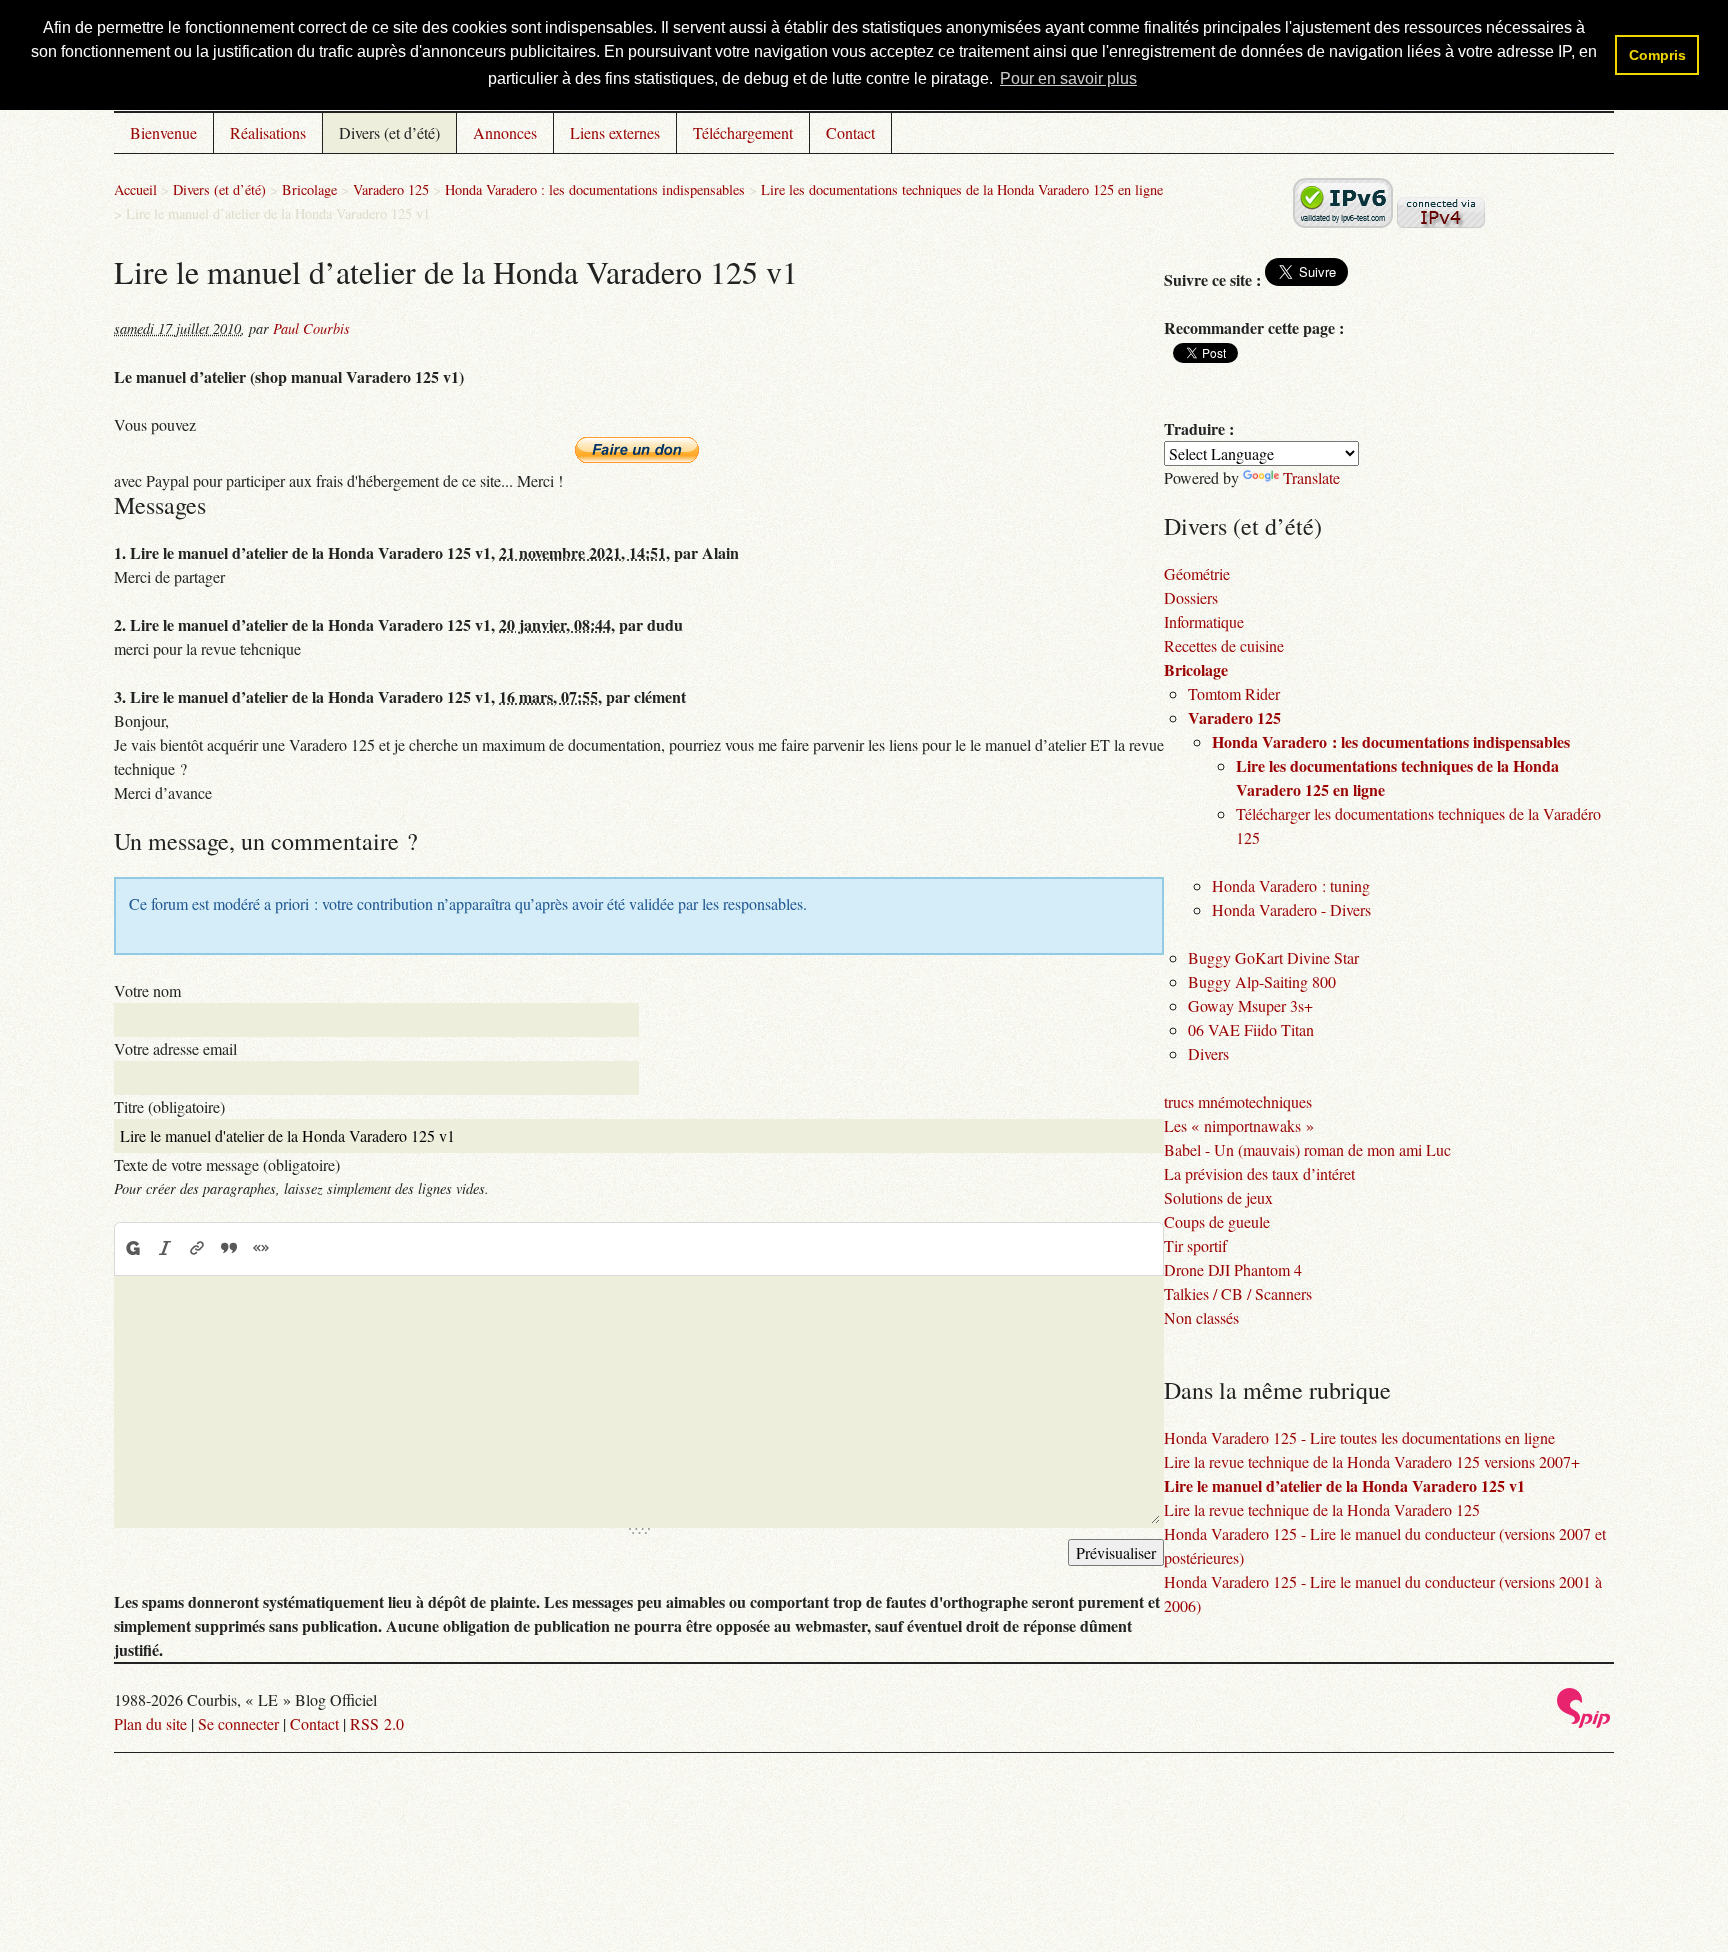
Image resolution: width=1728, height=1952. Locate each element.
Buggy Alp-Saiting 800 (1262, 981)
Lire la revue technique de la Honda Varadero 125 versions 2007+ (1372, 1461)
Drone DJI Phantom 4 (1233, 1269)
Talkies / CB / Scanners (1238, 1293)
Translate (1311, 477)
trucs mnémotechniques (1238, 1101)
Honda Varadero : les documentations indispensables (595, 189)
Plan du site (150, 1723)
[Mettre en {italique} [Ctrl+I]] (165, 1248)
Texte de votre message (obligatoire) (227, 1164)
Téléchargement (743, 132)
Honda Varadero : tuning (1291, 885)
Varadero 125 (391, 189)
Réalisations (268, 132)
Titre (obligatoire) (169, 1106)
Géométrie (1197, 573)
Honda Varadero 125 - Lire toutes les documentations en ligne (1359, 1437)
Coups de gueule (1217, 1221)
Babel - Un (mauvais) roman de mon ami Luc (1307, 1149)
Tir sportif (1195, 1245)
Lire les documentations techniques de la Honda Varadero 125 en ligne (962, 189)
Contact (850, 132)
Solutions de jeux (1218, 1197)
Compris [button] (1657, 55)
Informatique (1204, 621)
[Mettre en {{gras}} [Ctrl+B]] (132, 1248)
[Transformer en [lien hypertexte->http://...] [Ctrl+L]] (197, 1248)
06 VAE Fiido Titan (1251, 1029)
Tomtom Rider (1234, 693)
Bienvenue (163, 132)
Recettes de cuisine (1224, 645)
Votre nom (147, 990)
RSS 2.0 (377, 1723)
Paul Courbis (311, 328)
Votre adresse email (175, 1048)
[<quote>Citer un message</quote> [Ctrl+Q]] (229, 1248)
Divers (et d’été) (389, 132)
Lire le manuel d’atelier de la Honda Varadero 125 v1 (1344, 1485)
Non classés (1201, 1317)
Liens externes (615, 132)
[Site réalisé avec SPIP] (1584, 1722)
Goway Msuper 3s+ (1250, 1005)
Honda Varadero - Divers (1291, 909)
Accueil (135, 189)
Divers (1208, 1053)
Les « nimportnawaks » (1239, 1125)
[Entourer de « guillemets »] (261, 1248)
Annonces (505, 132)
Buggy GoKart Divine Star (1273, 957)
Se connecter (238, 1723)
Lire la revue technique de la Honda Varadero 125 (1322, 1509)
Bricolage (309, 189)
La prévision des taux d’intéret (1259, 1173)
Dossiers (1191, 597)
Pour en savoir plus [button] (1068, 78)
